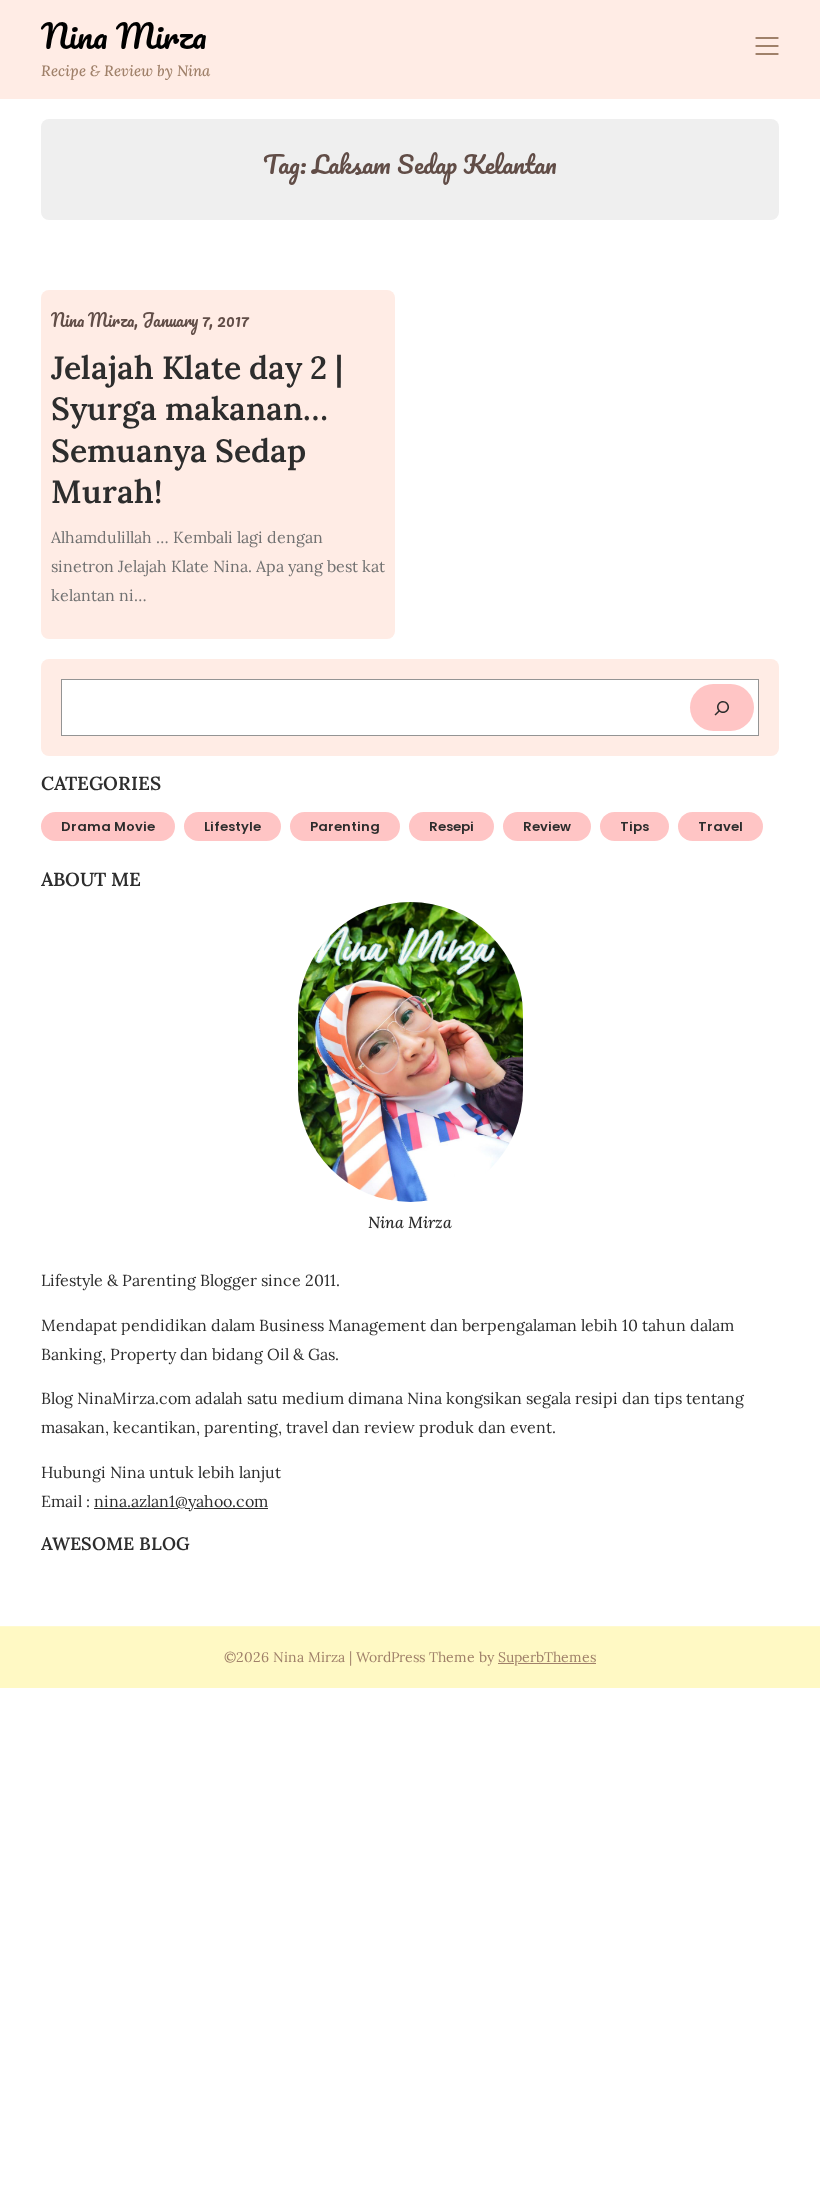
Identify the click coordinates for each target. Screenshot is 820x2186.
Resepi (451, 826)
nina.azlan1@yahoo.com (181, 1501)
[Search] (722, 707)
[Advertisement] (410, 1934)
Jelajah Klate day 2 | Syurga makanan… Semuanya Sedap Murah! (197, 430)
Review (547, 826)
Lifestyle (232, 826)
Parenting (345, 826)
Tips (634, 826)
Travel (720, 826)
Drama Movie (108, 826)
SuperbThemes (547, 1657)
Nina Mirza (124, 36)
